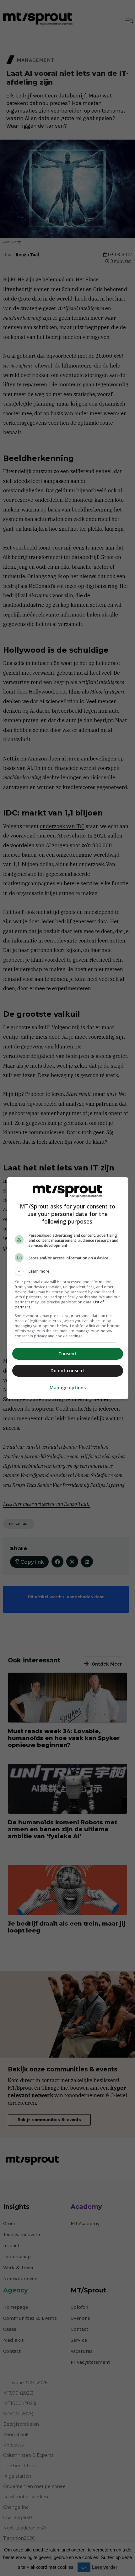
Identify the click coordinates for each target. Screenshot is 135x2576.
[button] (68, 1271)
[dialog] (68, 1288)
